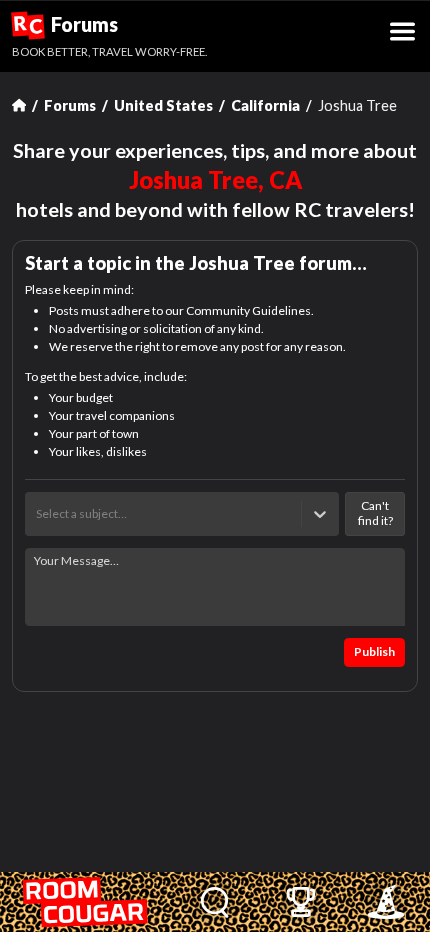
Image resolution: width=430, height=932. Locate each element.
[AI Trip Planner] (385, 902)
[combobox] (37, 514)
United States (163, 105)
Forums (65, 25)
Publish (374, 651)
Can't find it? (375, 512)
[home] (86, 902)
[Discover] (215, 902)
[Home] (19, 105)
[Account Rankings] (300, 902)
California (265, 105)
